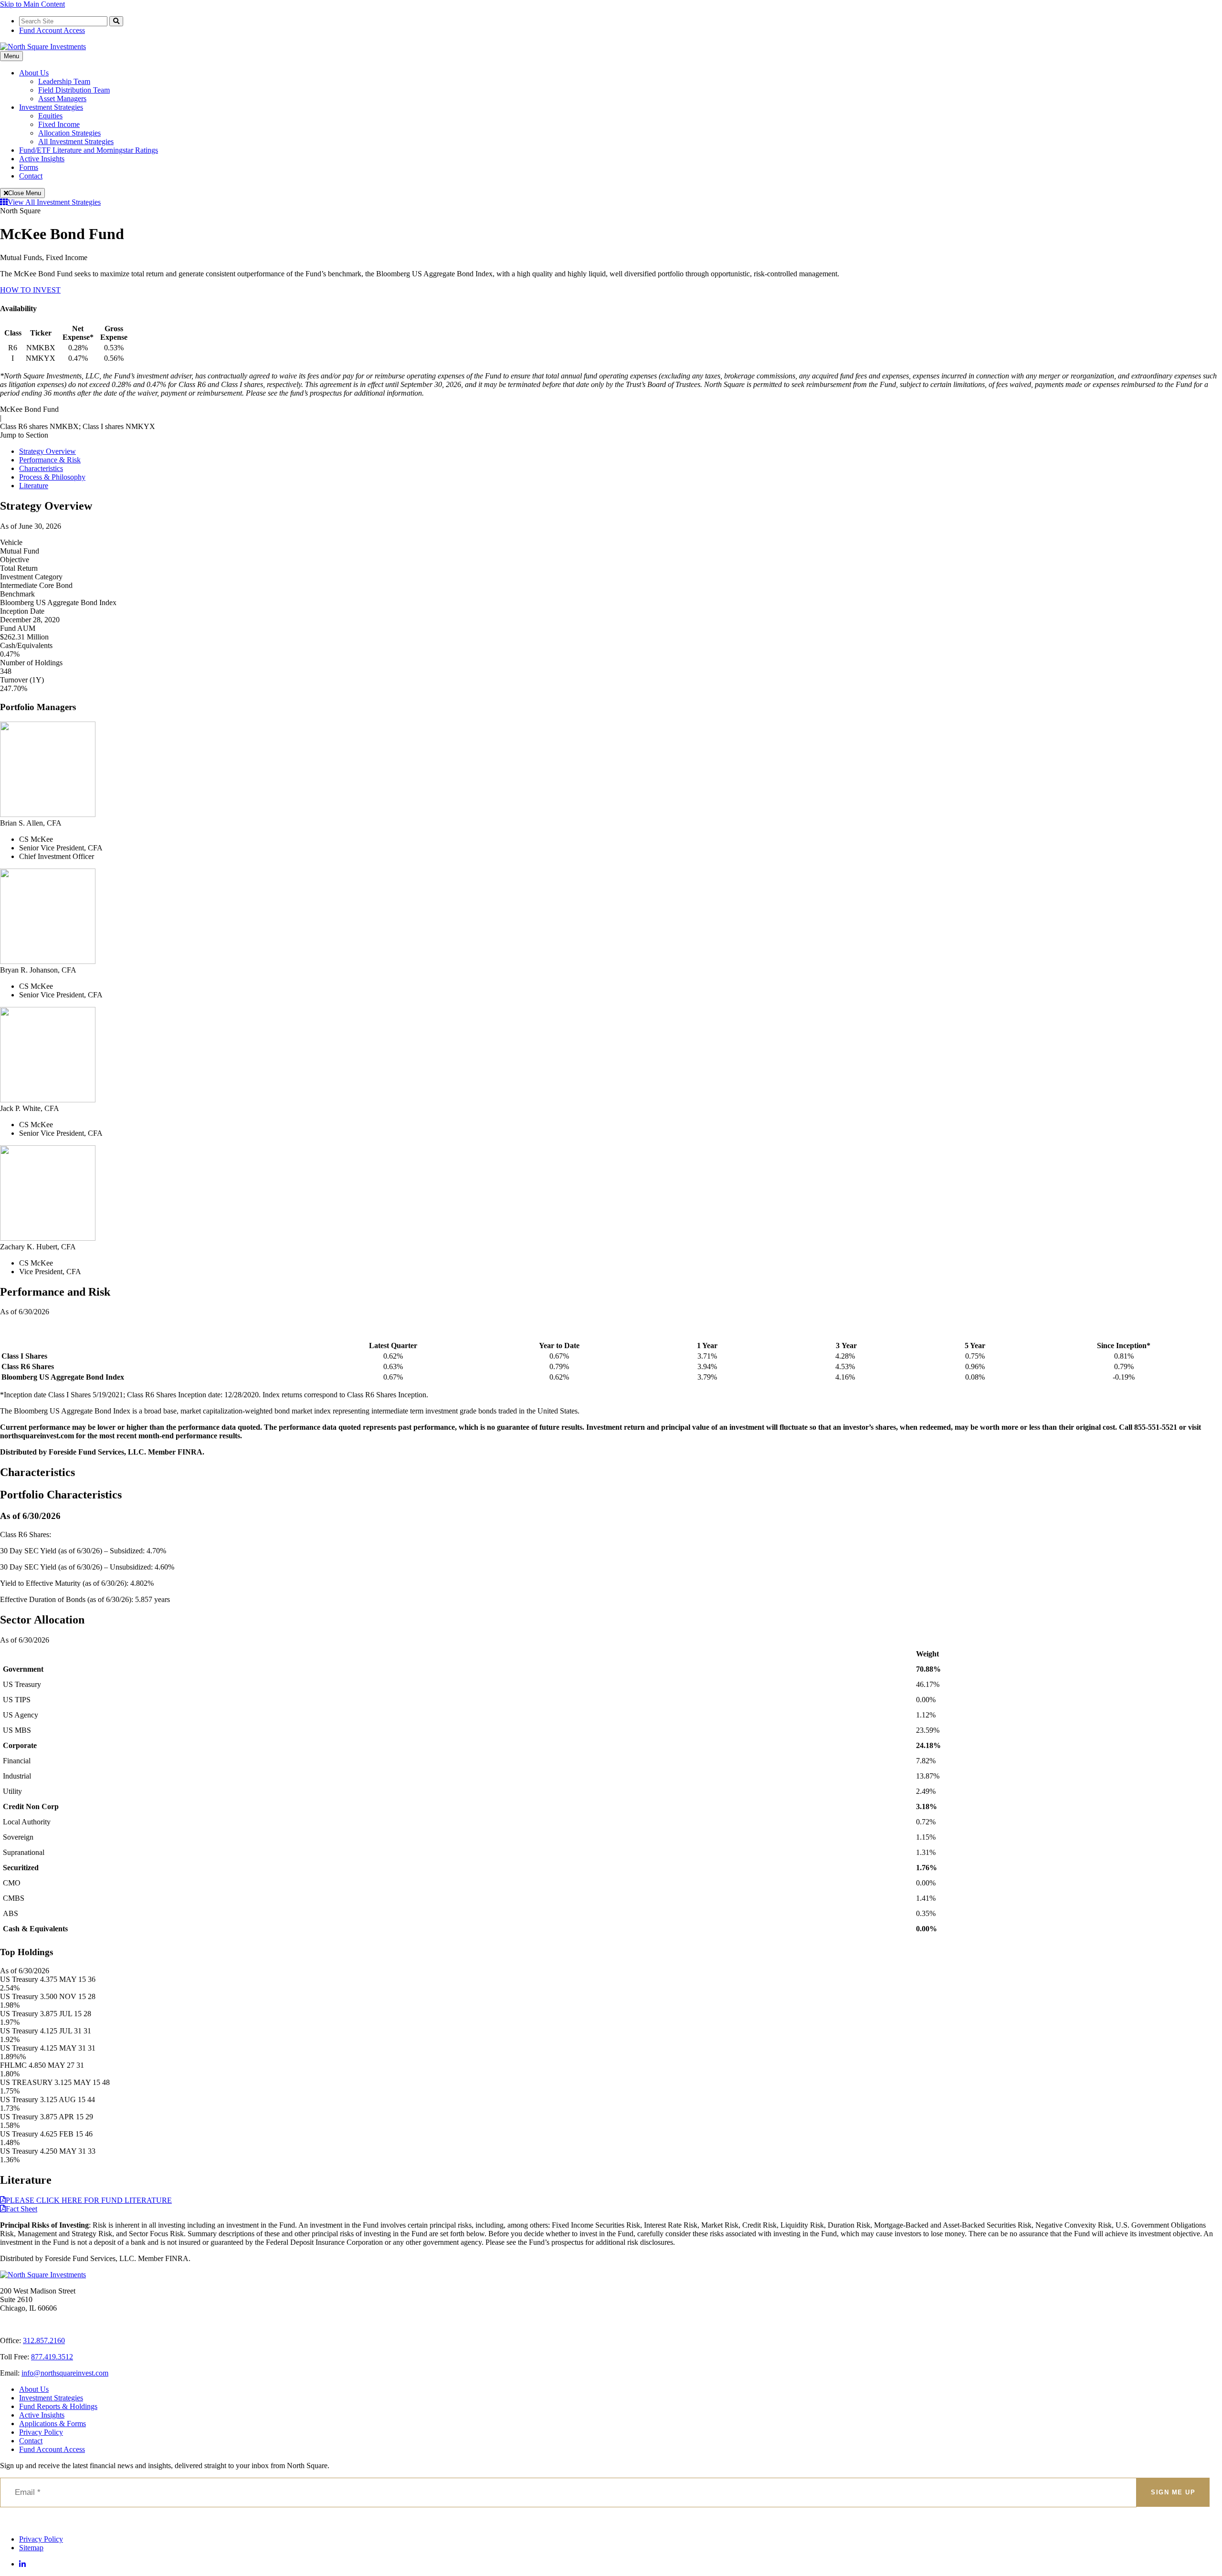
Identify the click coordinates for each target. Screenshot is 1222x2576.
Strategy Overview (47, 451)
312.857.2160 (44, 2340)
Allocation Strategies (69, 133)
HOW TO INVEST (30, 290)
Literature (34, 486)
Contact (31, 176)
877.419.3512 (52, 2357)
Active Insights (42, 159)
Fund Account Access (52, 30)
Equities (50, 116)
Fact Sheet (21, 2209)
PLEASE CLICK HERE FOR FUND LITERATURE (89, 2200)
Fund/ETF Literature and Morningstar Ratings (89, 150)
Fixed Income (59, 124)
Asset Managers (62, 99)
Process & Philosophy (52, 477)
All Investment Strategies (76, 141)
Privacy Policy (41, 2432)
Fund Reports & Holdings (58, 2406)
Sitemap (31, 2548)
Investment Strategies (51, 107)
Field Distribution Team (74, 90)
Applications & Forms (53, 2424)
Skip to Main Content (32, 4)
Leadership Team (64, 81)
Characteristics (41, 468)
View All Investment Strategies (54, 202)
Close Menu (25, 193)
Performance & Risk (50, 460)
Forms (29, 167)
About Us (34, 73)
